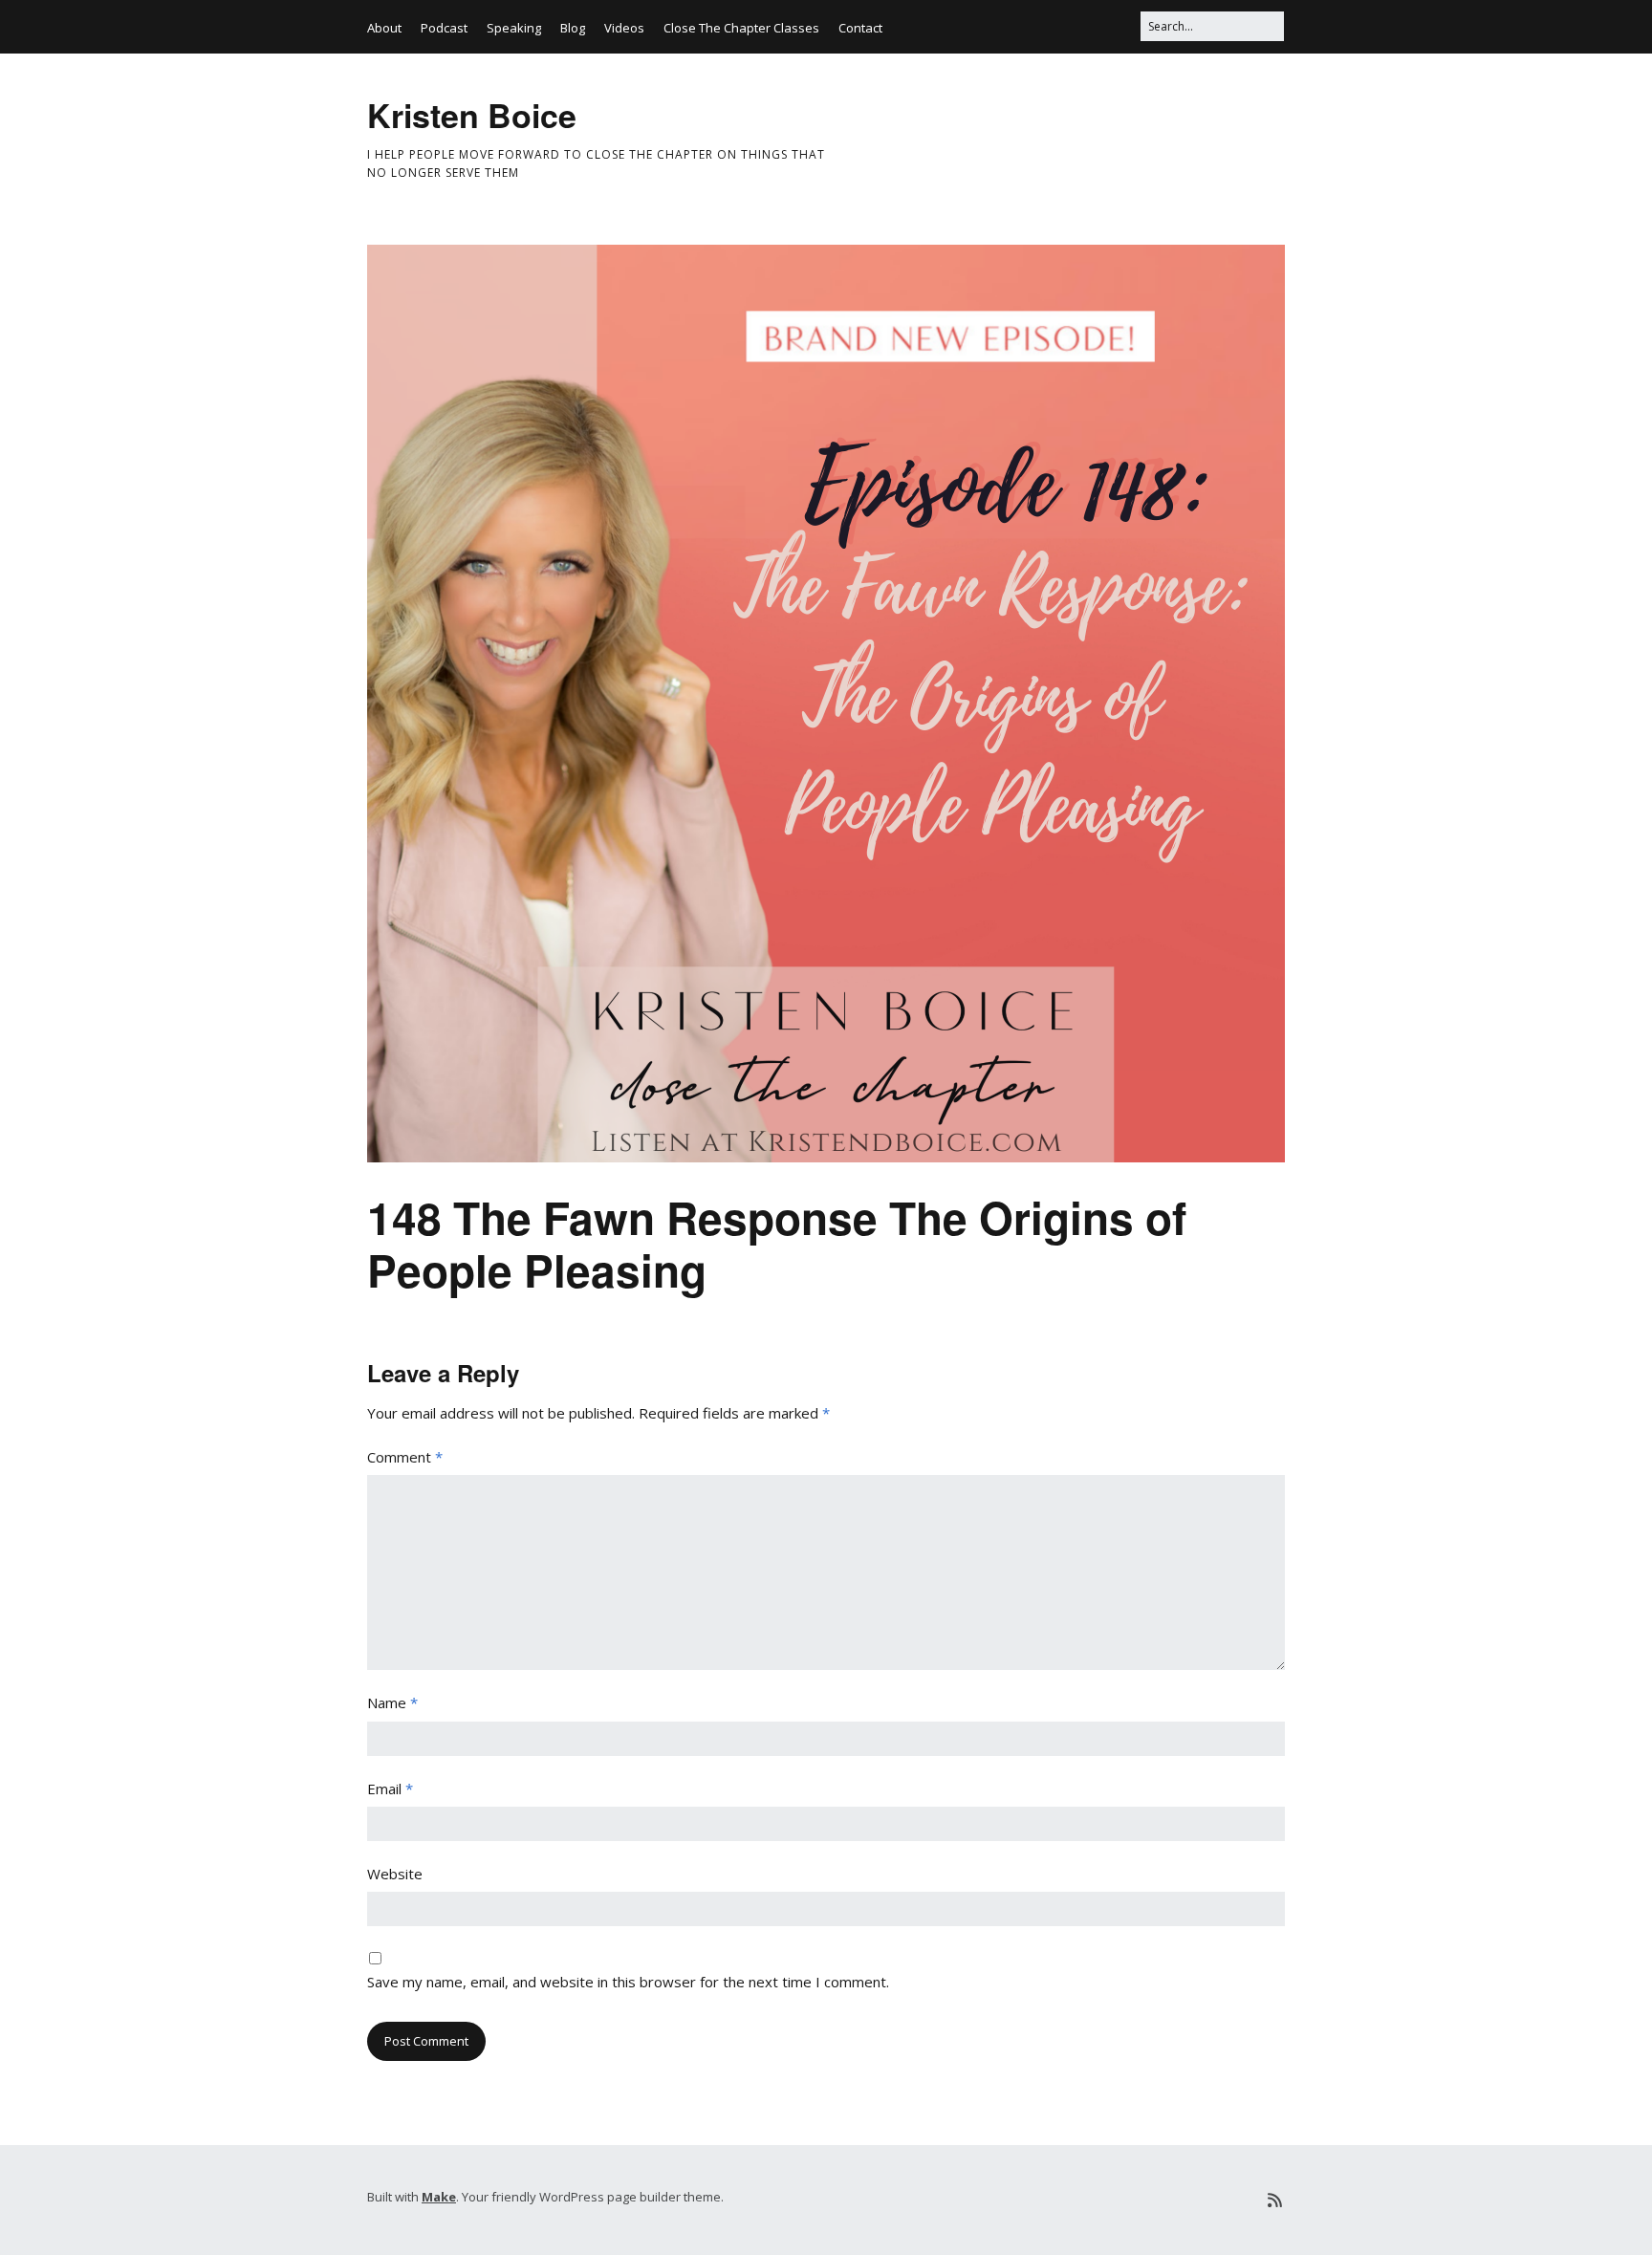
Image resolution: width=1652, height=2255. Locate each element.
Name (392, 1702)
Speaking (514, 28)
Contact (860, 28)
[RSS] (1275, 2200)
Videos (624, 28)
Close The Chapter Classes (741, 28)
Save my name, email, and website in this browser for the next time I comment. (628, 1982)
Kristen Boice (472, 115)
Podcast (444, 28)
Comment (405, 1457)
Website (395, 1874)
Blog (573, 28)
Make (439, 2197)
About (384, 28)
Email (390, 1789)
